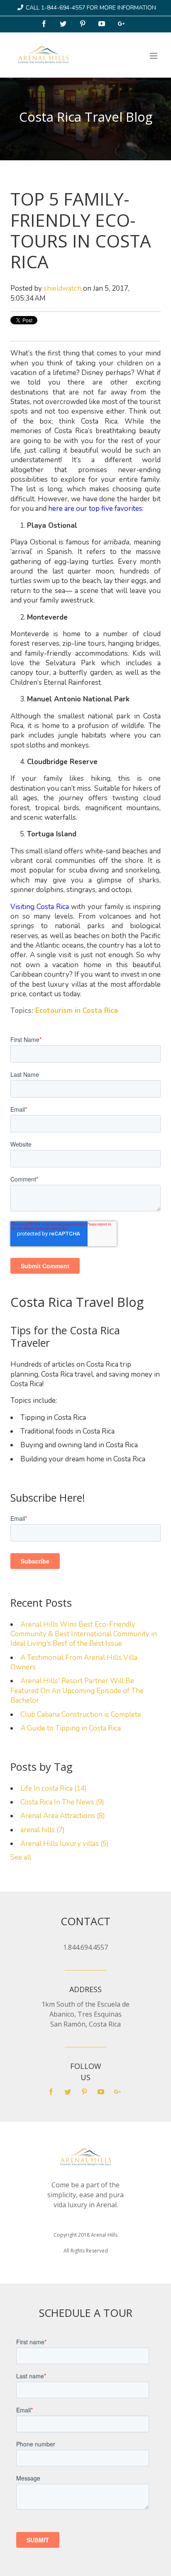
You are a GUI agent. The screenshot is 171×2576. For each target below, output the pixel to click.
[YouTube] (103, 24)
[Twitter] (64, 24)
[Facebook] (45, 24)
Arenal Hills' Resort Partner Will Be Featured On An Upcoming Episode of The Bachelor (77, 1691)
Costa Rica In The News (62, 1802)
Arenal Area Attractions (63, 1816)
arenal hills (43, 1830)
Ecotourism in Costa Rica (77, 1011)
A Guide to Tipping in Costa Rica (71, 1728)
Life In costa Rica (54, 1788)
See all (21, 1857)
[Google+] (122, 24)
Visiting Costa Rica (40, 907)
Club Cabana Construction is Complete (81, 1714)
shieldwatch (62, 288)
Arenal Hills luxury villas (65, 1844)
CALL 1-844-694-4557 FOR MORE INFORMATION (91, 8)
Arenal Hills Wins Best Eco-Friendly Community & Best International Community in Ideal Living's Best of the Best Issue (84, 1634)
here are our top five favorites (95, 509)
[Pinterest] (83, 24)
